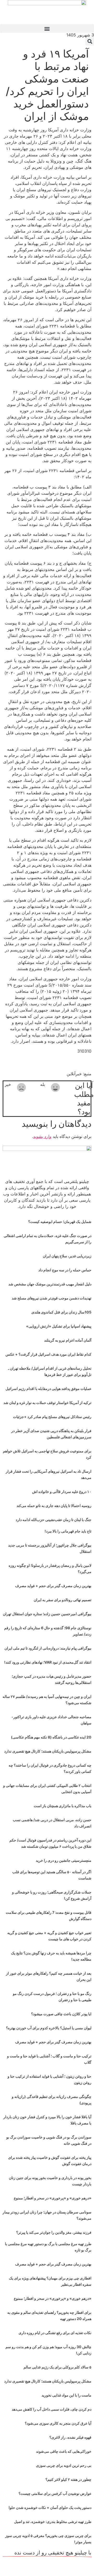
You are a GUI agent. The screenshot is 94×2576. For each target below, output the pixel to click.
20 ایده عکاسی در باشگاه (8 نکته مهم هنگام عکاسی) (51, 1737)
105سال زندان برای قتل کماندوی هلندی (61, 1312)
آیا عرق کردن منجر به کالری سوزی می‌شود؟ (58, 2423)
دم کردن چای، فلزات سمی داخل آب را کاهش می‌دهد (52, 2409)
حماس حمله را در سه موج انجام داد (65, 1270)
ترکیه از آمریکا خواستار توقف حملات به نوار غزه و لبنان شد (47, 1403)
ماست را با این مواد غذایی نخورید (66, 2395)
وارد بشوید (42, 1136)
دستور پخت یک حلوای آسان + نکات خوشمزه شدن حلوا (50, 2507)
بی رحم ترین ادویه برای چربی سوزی (64, 2465)
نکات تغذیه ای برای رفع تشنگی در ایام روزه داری (55, 2333)
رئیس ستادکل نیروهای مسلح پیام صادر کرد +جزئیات (52, 1417)
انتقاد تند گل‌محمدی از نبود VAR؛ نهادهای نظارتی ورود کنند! (48, 1662)
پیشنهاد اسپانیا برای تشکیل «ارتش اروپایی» (59, 1326)
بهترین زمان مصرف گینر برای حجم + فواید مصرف (53, 1586)
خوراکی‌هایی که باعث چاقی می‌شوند (64, 2451)
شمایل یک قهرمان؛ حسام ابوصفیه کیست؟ (60, 1222)
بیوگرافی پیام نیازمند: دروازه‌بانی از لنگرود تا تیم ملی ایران (48, 1648)
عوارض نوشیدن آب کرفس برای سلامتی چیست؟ (55, 2493)
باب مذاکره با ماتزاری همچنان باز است (63, 1806)
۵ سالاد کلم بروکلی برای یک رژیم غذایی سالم (57, 2367)
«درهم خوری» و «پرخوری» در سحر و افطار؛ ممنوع (53, 2198)
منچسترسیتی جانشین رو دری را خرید (64, 1860)
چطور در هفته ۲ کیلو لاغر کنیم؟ (68, 2479)
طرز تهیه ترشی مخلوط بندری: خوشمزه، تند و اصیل (53, 2522)
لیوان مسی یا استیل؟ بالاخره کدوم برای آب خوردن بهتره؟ (49, 2028)
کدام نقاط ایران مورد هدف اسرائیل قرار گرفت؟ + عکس (48, 1354)
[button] (47, 28)
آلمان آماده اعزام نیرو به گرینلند (68, 1340)
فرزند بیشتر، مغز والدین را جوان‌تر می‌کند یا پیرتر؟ (54, 2232)
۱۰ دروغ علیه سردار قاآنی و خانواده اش (62, 1492)
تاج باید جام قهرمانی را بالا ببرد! (68, 1531)
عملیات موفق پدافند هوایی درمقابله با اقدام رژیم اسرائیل (48, 1389)
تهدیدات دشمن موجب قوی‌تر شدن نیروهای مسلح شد (52, 1298)
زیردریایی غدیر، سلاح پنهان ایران (67, 1256)
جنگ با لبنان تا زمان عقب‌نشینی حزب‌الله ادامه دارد (54, 1520)
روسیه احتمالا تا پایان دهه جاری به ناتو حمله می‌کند (54, 1506)
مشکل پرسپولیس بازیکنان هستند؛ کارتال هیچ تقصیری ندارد (48, 1751)
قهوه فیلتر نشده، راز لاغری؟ (70, 2437)
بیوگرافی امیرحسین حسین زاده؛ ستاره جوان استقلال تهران (47, 1614)
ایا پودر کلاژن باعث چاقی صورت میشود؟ (61, 2014)
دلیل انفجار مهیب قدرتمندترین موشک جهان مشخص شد (50, 1284)
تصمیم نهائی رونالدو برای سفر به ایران (63, 1600)
